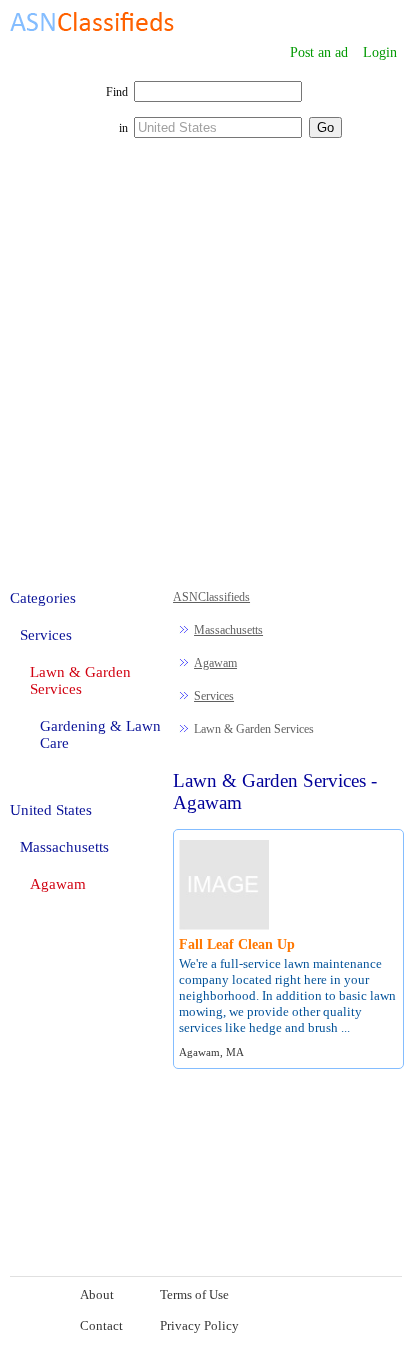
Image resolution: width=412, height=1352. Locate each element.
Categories (43, 598)
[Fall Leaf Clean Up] (224, 926)
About (97, 1294)
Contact (101, 1325)
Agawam (215, 663)
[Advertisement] (206, 374)
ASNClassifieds (211, 597)
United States (51, 810)
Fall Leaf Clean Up (237, 944)
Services (214, 696)
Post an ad (319, 52)
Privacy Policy (199, 1325)
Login (380, 52)
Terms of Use (194, 1294)
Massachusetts (228, 630)
